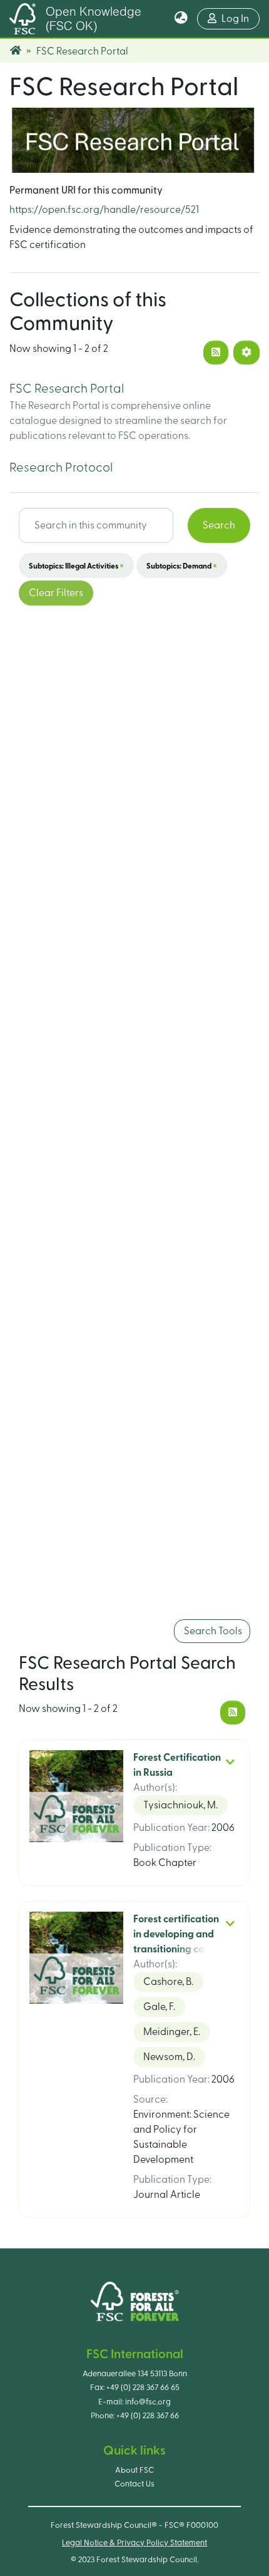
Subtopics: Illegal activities (76, 565)
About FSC (134, 2470)
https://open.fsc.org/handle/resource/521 (104, 210)
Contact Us (134, 2484)
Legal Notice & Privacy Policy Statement (134, 2543)
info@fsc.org (148, 2402)
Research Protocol (61, 468)
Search (219, 525)
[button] (181, 19)
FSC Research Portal (67, 389)
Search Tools (212, 1631)
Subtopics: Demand (182, 565)
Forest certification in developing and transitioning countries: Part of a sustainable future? (176, 1949)
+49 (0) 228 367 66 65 (143, 2388)
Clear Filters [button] (56, 593)
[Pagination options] (246, 353)
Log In (241, 18)
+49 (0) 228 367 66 (148, 2416)
